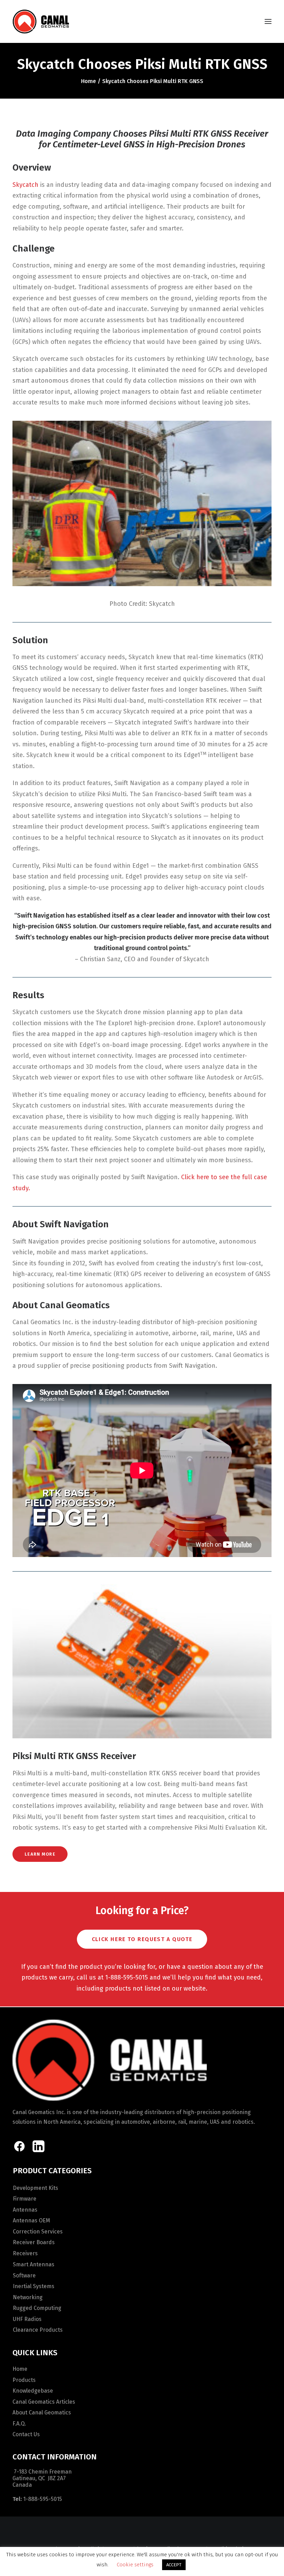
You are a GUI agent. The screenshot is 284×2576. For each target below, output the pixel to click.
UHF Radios (27, 2319)
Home (88, 81)
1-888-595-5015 (43, 2499)
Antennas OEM (32, 2220)
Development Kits (35, 2188)
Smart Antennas (34, 2264)
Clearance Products (38, 2330)
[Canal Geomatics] (41, 21)
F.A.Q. (19, 2424)
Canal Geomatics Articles (44, 2402)
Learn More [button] (40, 1854)
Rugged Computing (37, 2308)
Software (24, 2275)
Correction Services (38, 2232)
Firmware (25, 2199)
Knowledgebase (33, 2391)
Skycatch (25, 185)
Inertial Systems (34, 2286)
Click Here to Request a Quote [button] (142, 1939)
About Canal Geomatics (42, 2413)
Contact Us (26, 2434)
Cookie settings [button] (135, 2565)
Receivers (25, 2253)
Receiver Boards (34, 2242)
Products (24, 2380)
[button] (268, 21)
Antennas (25, 2210)
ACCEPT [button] (174, 2565)
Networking (28, 2297)
